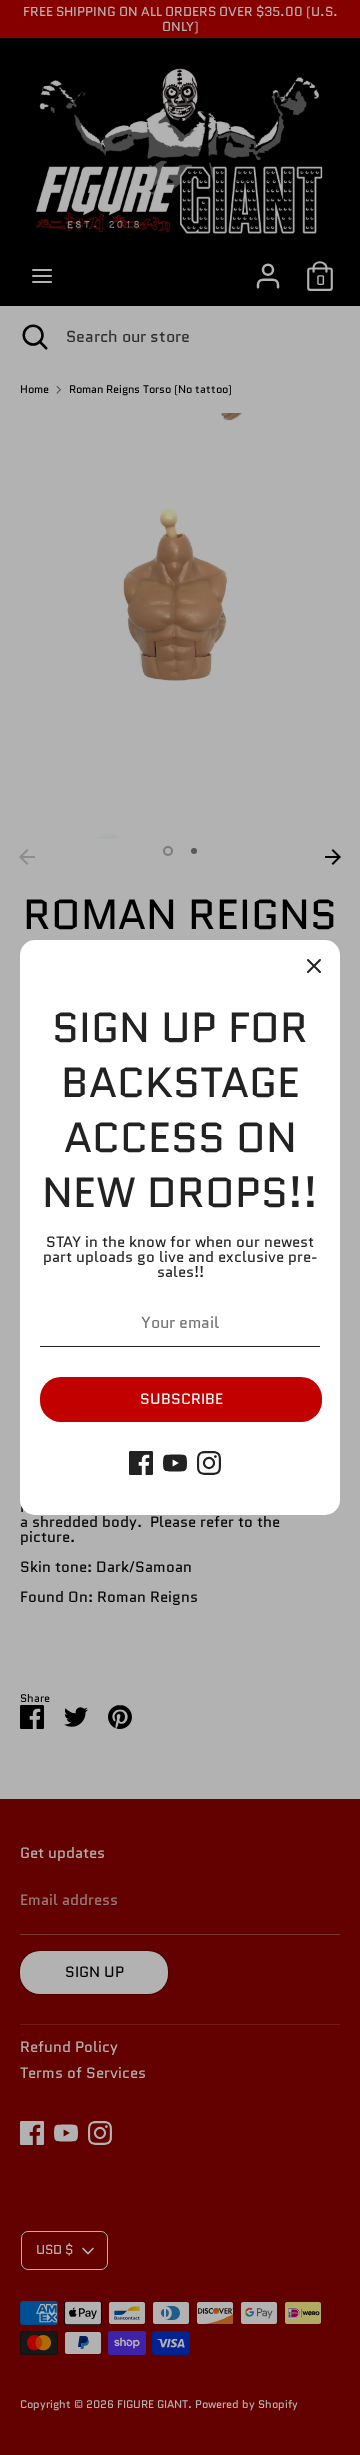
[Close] (314, 966)
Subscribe (181, 1399)
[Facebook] (141, 1463)
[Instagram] (209, 1463)
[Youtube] (175, 1463)
